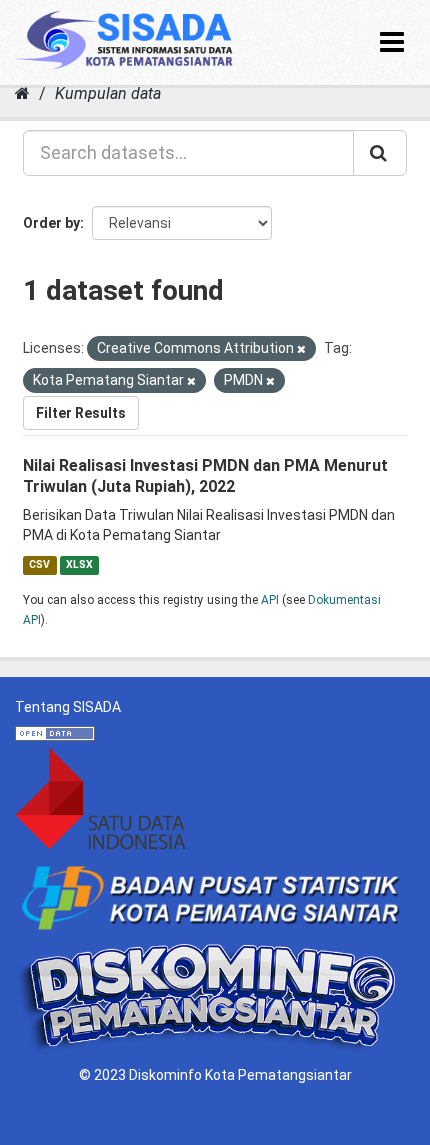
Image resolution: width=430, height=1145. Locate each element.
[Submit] (380, 153)
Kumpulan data (108, 93)
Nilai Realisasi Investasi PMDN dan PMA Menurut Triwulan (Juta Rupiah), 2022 (205, 476)
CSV (39, 564)
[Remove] (301, 349)
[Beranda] (22, 93)
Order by (51, 223)
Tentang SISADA (68, 707)
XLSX (79, 564)
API (270, 600)
